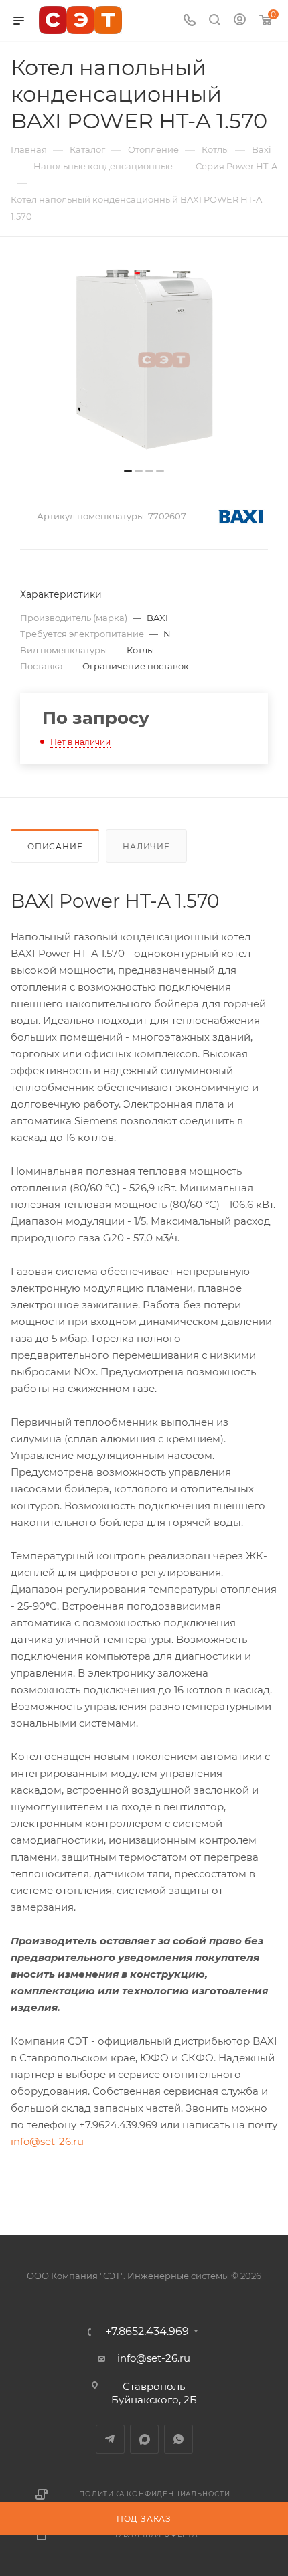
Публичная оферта (155, 2534)
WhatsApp (178, 2439)
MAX (144, 2439)
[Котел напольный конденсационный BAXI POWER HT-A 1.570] (144, 359)
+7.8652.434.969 (147, 2332)
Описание (55, 846)
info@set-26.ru (47, 2141)
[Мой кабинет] (240, 21)
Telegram (110, 2439)
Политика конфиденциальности (155, 2494)
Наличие (146, 846)
